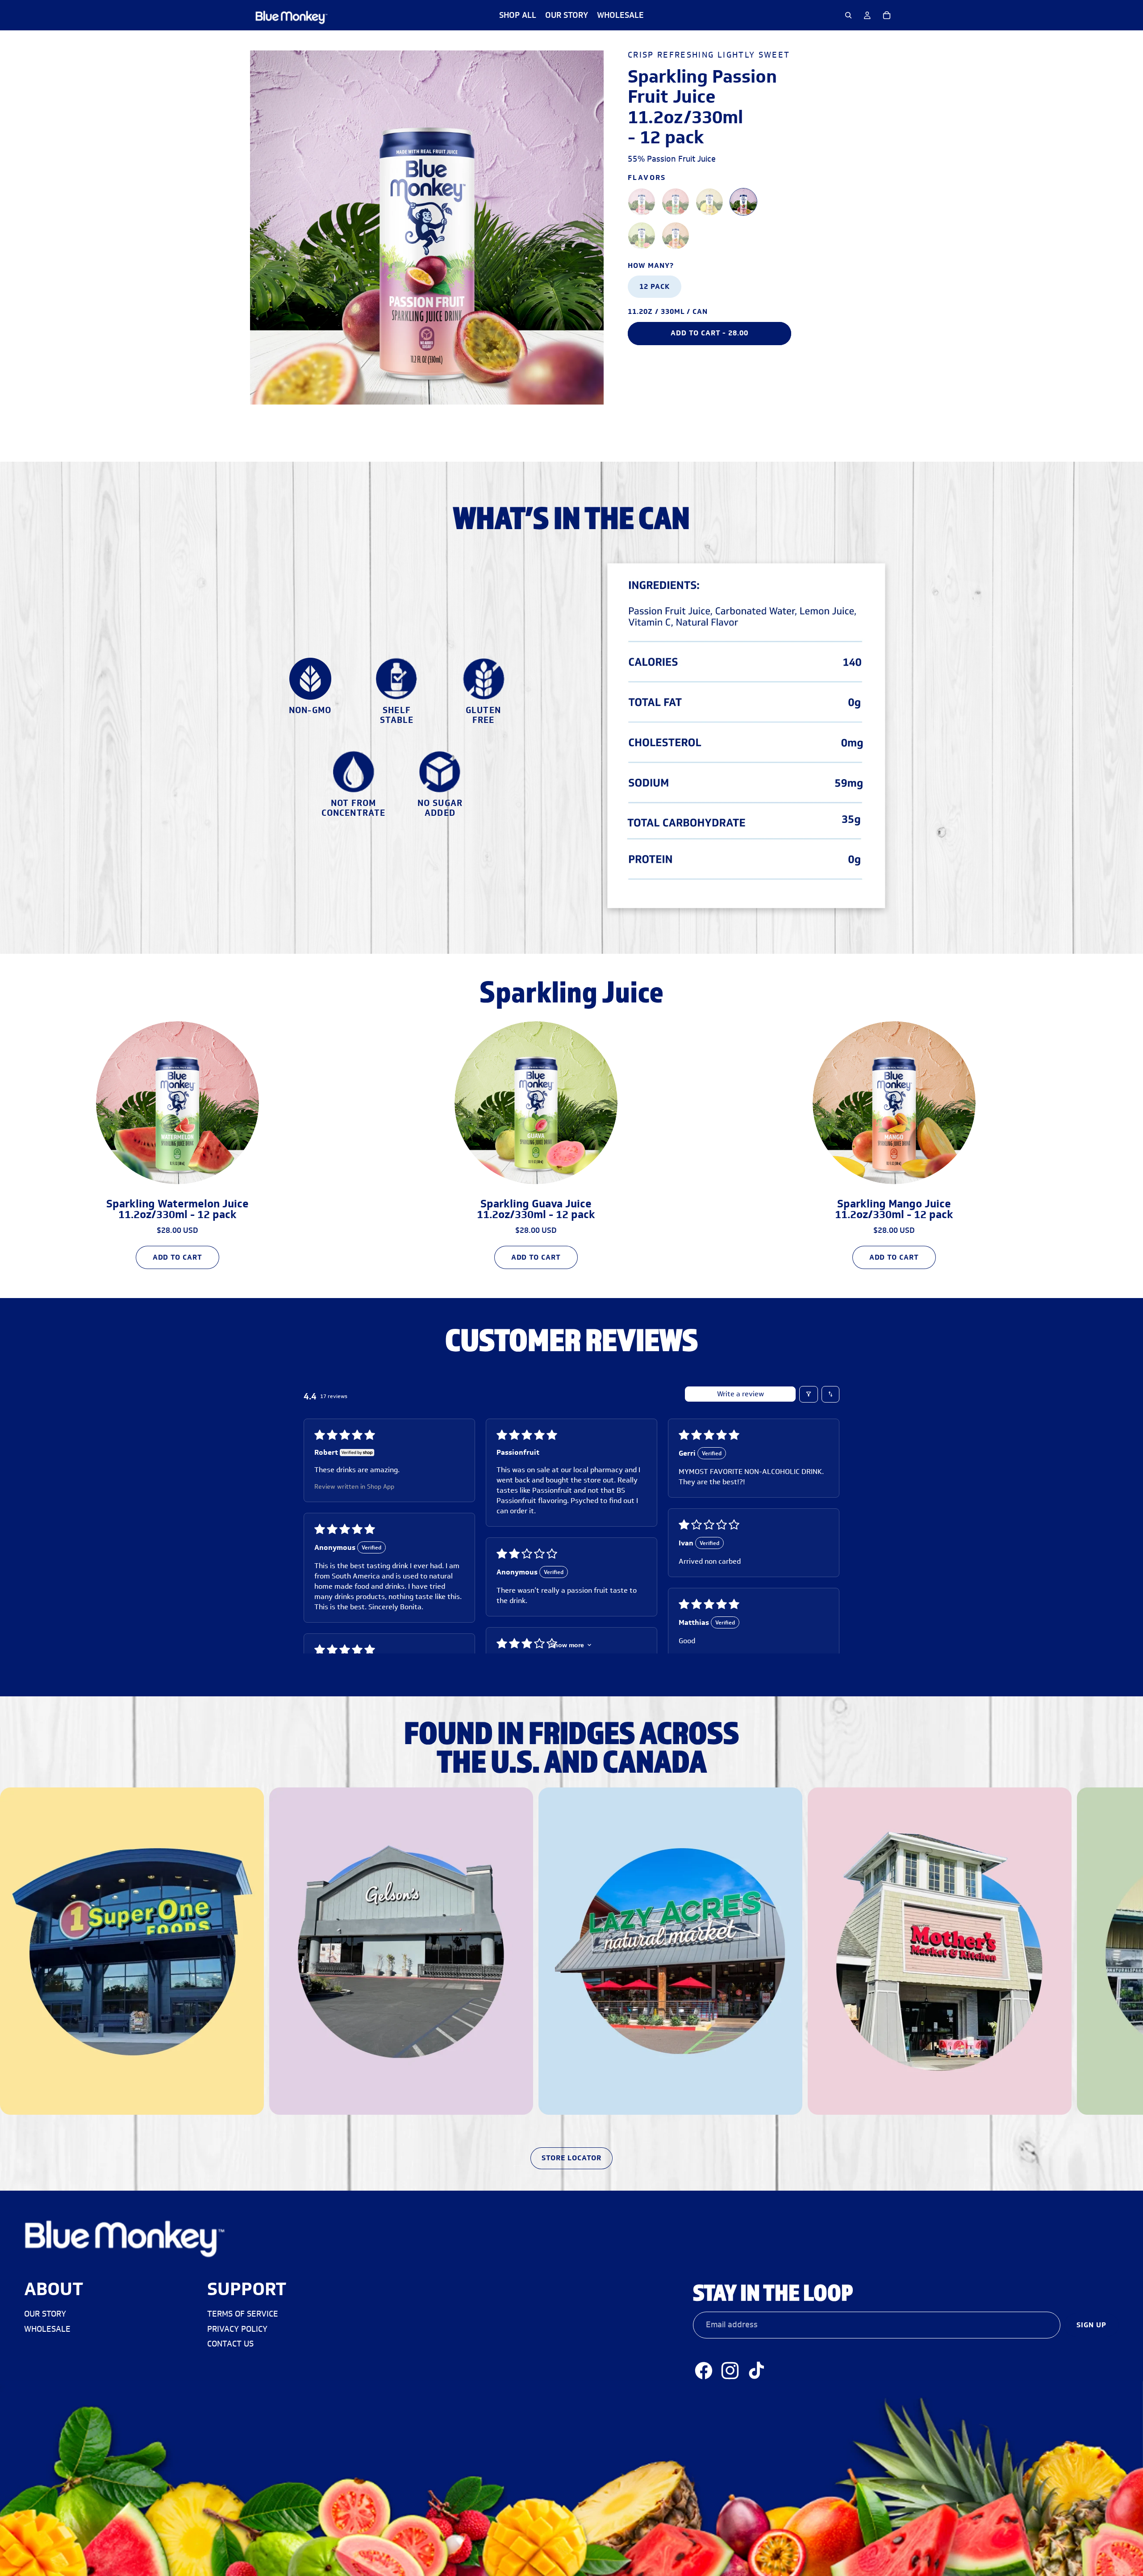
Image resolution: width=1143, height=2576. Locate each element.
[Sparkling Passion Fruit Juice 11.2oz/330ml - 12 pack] (743, 202)
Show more (567, 1645)
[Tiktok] (756, 2370)
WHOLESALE (47, 2329)
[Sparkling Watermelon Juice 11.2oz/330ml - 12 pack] (676, 202)
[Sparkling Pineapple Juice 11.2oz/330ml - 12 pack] (709, 202)
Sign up (1091, 2324)
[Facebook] (704, 2370)
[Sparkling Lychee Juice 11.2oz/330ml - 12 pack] (642, 202)
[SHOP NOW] (571, 1965)
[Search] (848, 15)
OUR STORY (45, 2314)
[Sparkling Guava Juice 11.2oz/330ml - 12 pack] (642, 236)
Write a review (740, 1394)
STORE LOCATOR (571, 2158)
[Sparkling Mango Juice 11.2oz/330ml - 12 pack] (676, 236)
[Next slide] (883, 1142)
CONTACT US (230, 2343)
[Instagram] (730, 2370)
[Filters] (809, 1394)
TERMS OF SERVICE (243, 2314)
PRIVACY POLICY (237, 2329)
